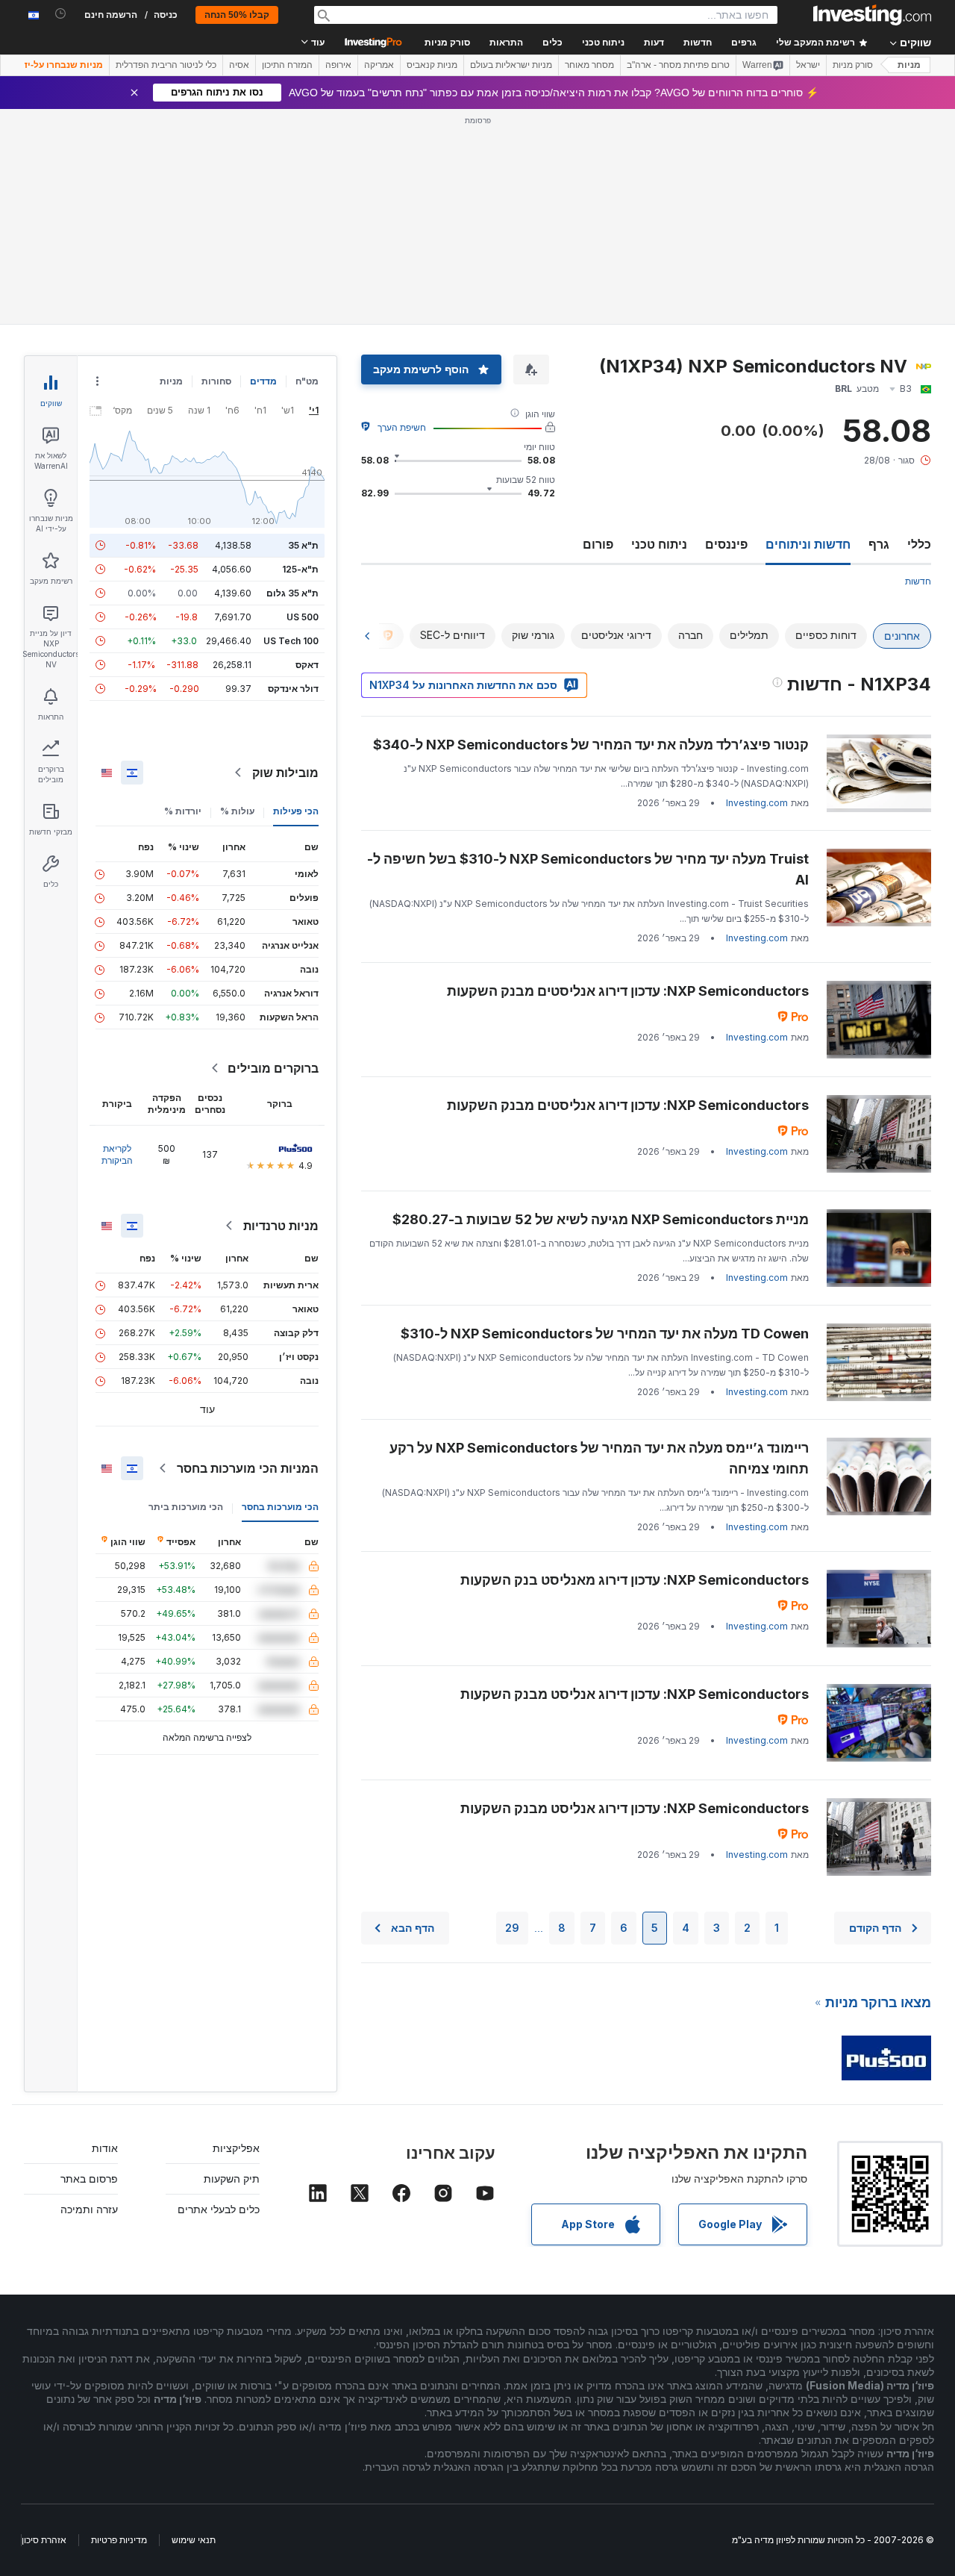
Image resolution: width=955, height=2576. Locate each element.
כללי (919, 544)
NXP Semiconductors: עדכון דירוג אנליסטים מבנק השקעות (628, 991)
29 (512, 1928)
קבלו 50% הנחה (237, 15)
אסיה (239, 65)
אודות (105, 2148)
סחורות (216, 381)
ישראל (808, 65)
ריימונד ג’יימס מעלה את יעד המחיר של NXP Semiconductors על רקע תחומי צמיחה (599, 1458)
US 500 (303, 617)
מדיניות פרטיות (119, 2540)
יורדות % (183, 811)
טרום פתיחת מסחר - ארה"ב (678, 65)
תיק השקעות (232, 2179)
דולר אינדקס (293, 689)
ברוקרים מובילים (273, 1068)
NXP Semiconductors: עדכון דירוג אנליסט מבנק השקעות (635, 1694)
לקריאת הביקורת (117, 1154)
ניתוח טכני (659, 544)
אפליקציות (236, 2148)
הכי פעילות (296, 811)
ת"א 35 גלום (292, 593)
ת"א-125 (300, 569)
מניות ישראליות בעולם (511, 65)
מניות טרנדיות (281, 1226)
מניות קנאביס (432, 65)
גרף (879, 544)
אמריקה (379, 65)
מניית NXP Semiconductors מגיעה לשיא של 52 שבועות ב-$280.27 (601, 1219)
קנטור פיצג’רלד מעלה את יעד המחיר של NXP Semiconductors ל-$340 (591, 745)
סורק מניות (447, 43)
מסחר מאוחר (589, 65)
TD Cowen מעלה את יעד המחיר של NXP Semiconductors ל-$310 (605, 1334)
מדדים (263, 381)
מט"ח (307, 381)
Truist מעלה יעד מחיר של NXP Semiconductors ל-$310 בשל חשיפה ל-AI (588, 869)
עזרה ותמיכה (89, 2209)
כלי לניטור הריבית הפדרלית (166, 65)
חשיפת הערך (402, 427)
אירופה (338, 65)
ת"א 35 (303, 545)
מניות (909, 65)
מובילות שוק (285, 773)
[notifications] (61, 14)
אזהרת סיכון (44, 2540)
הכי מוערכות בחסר (280, 1507)
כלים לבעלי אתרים (219, 2209)
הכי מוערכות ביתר (186, 1507)
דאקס (307, 665)
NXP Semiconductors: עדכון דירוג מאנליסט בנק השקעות (635, 1580)
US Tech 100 (291, 641)
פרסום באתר (89, 2179)
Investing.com (757, 803)
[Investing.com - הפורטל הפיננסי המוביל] (872, 15)
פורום (598, 544)
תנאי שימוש (194, 2540)
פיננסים (726, 544)
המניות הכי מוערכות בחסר (248, 1468)
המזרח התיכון (287, 65)
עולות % (237, 811)
